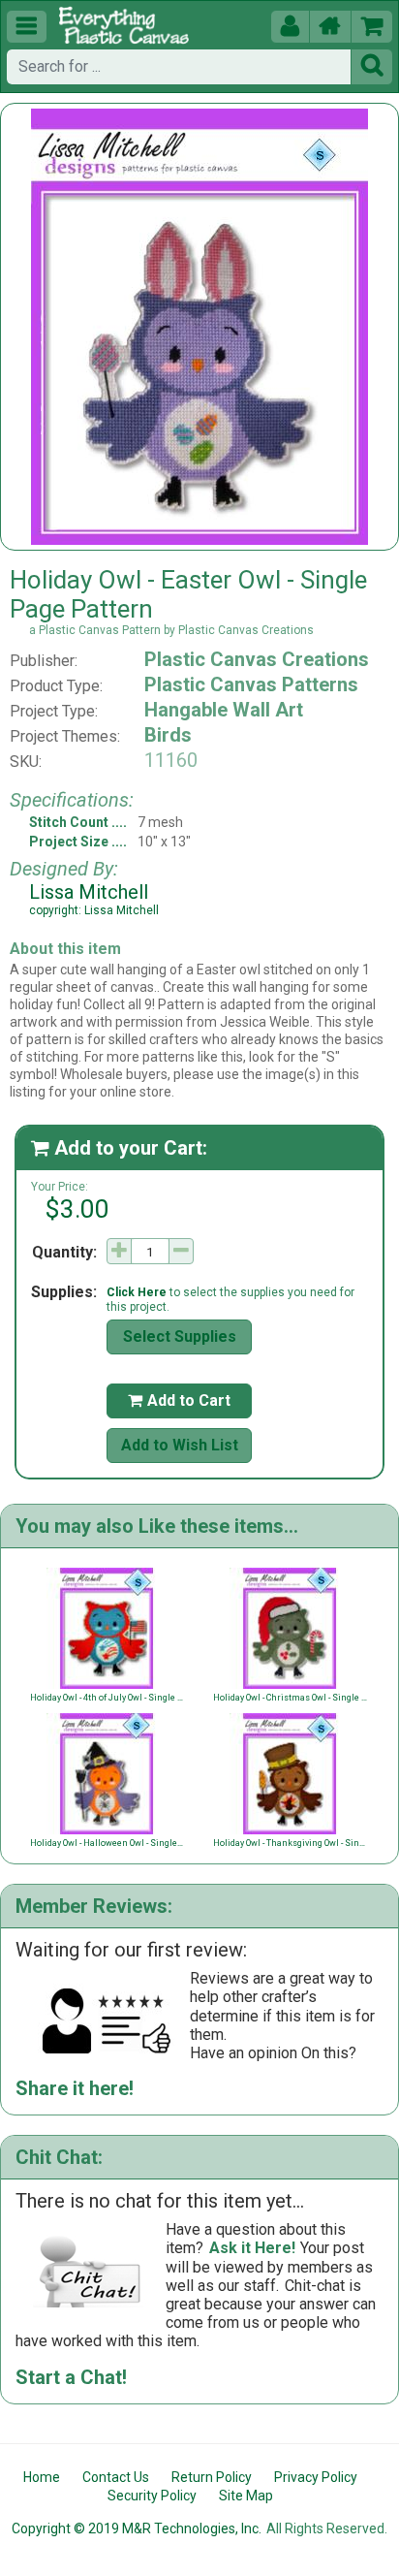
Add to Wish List (180, 1445)
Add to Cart (179, 1400)
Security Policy (152, 2496)
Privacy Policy (316, 2477)
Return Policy (212, 2477)
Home (42, 2477)
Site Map (246, 2496)
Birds (168, 735)
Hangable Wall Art (224, 710)
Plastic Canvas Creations (257, 659)
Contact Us (116, 2477)
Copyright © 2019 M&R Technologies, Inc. (137, 2528)
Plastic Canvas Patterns (251, 684)
